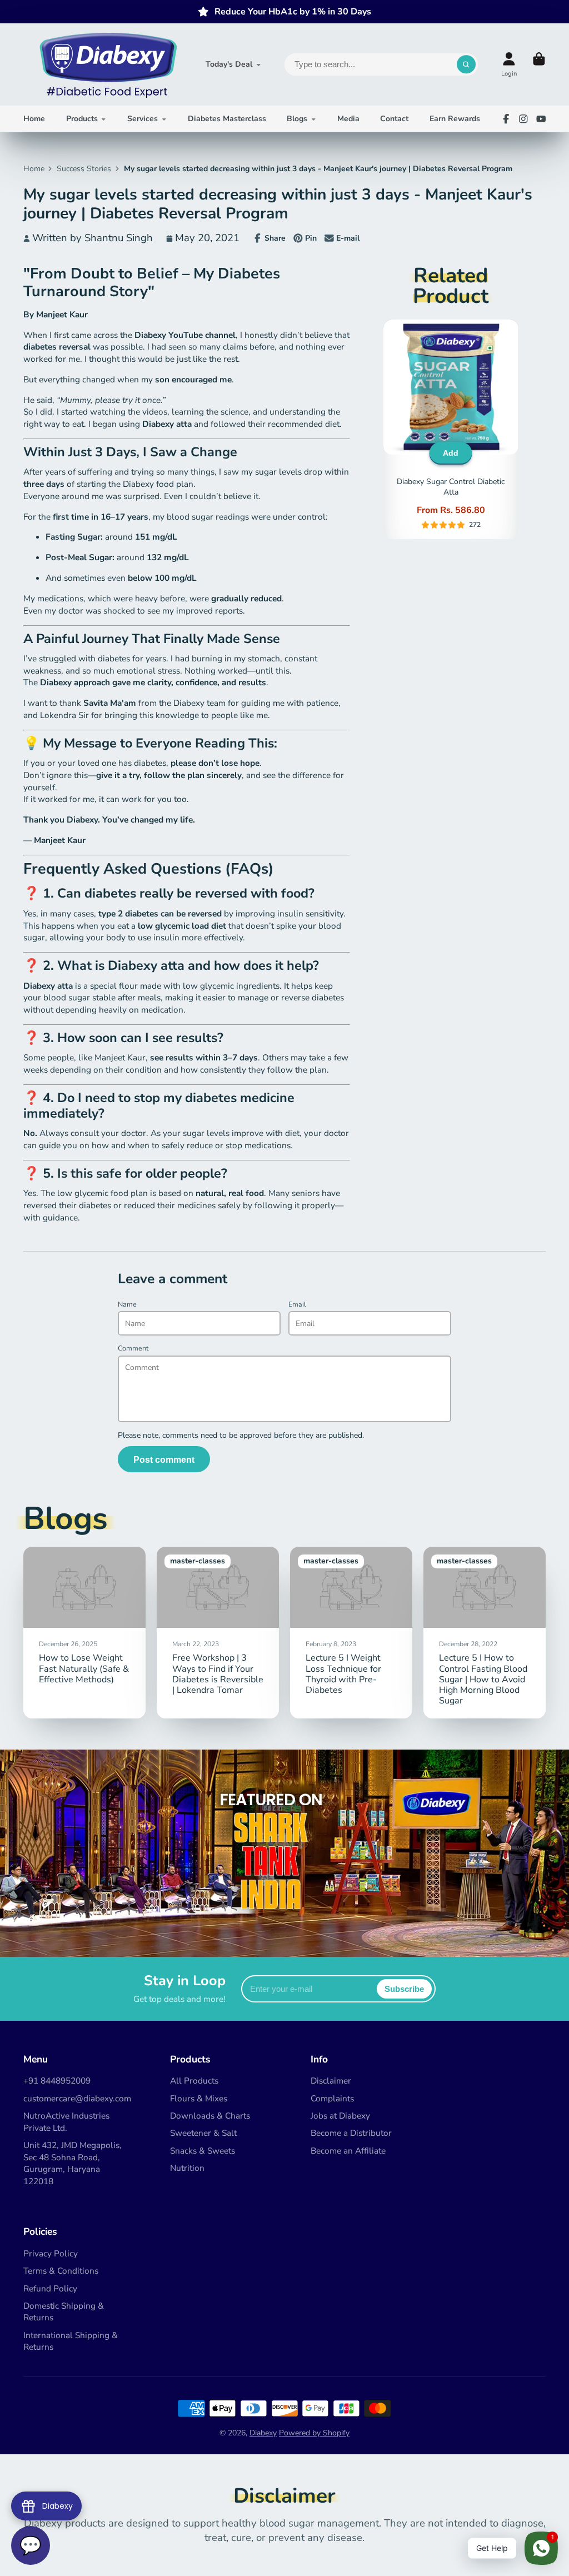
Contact (394, 119)
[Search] (466, 64)
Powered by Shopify (314, 2433)
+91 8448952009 (57, 2081)
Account (509, 64)
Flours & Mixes (199, 2098)
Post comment (164, 1459)
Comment (133, 1348)
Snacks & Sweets (203, 2151)
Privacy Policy (51, 2253)
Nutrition (187, 2168)
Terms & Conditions (61, 2271)
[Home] (107, 64)
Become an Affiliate (348, 2151)
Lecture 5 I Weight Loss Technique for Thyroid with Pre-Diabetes (351, 1633)
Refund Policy (50, 2288)
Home (34, 119)
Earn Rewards (455, 119)
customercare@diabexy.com (77, 2098)
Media (348, 119)
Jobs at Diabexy (340, 2116)
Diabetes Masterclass (227, 119)
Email (297, 1304)
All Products (194, 2081)
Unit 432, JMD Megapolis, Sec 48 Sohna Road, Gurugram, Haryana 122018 (73, 2163)
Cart (539, 64)
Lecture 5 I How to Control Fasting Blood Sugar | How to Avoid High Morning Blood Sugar (485, 1633)
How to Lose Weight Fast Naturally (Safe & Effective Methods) (84, 1633)
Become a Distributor (351, 2133)
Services (143, 119)
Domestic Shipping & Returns (64, 2312)
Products (82, 119)
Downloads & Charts (210, 2116)
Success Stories (84, 169)
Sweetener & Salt (203, 2133)
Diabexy (263, 2433)
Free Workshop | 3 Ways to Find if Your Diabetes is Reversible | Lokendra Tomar (218, 1633)
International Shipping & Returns (71, 2341)
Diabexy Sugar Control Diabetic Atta (451, 429)
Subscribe (404, 1989)
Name (127, 1304)
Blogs (297, 119)
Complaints (332, 2098)
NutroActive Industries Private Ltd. (66, 2122)
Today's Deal (229, 64)
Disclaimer (331, 2081)
